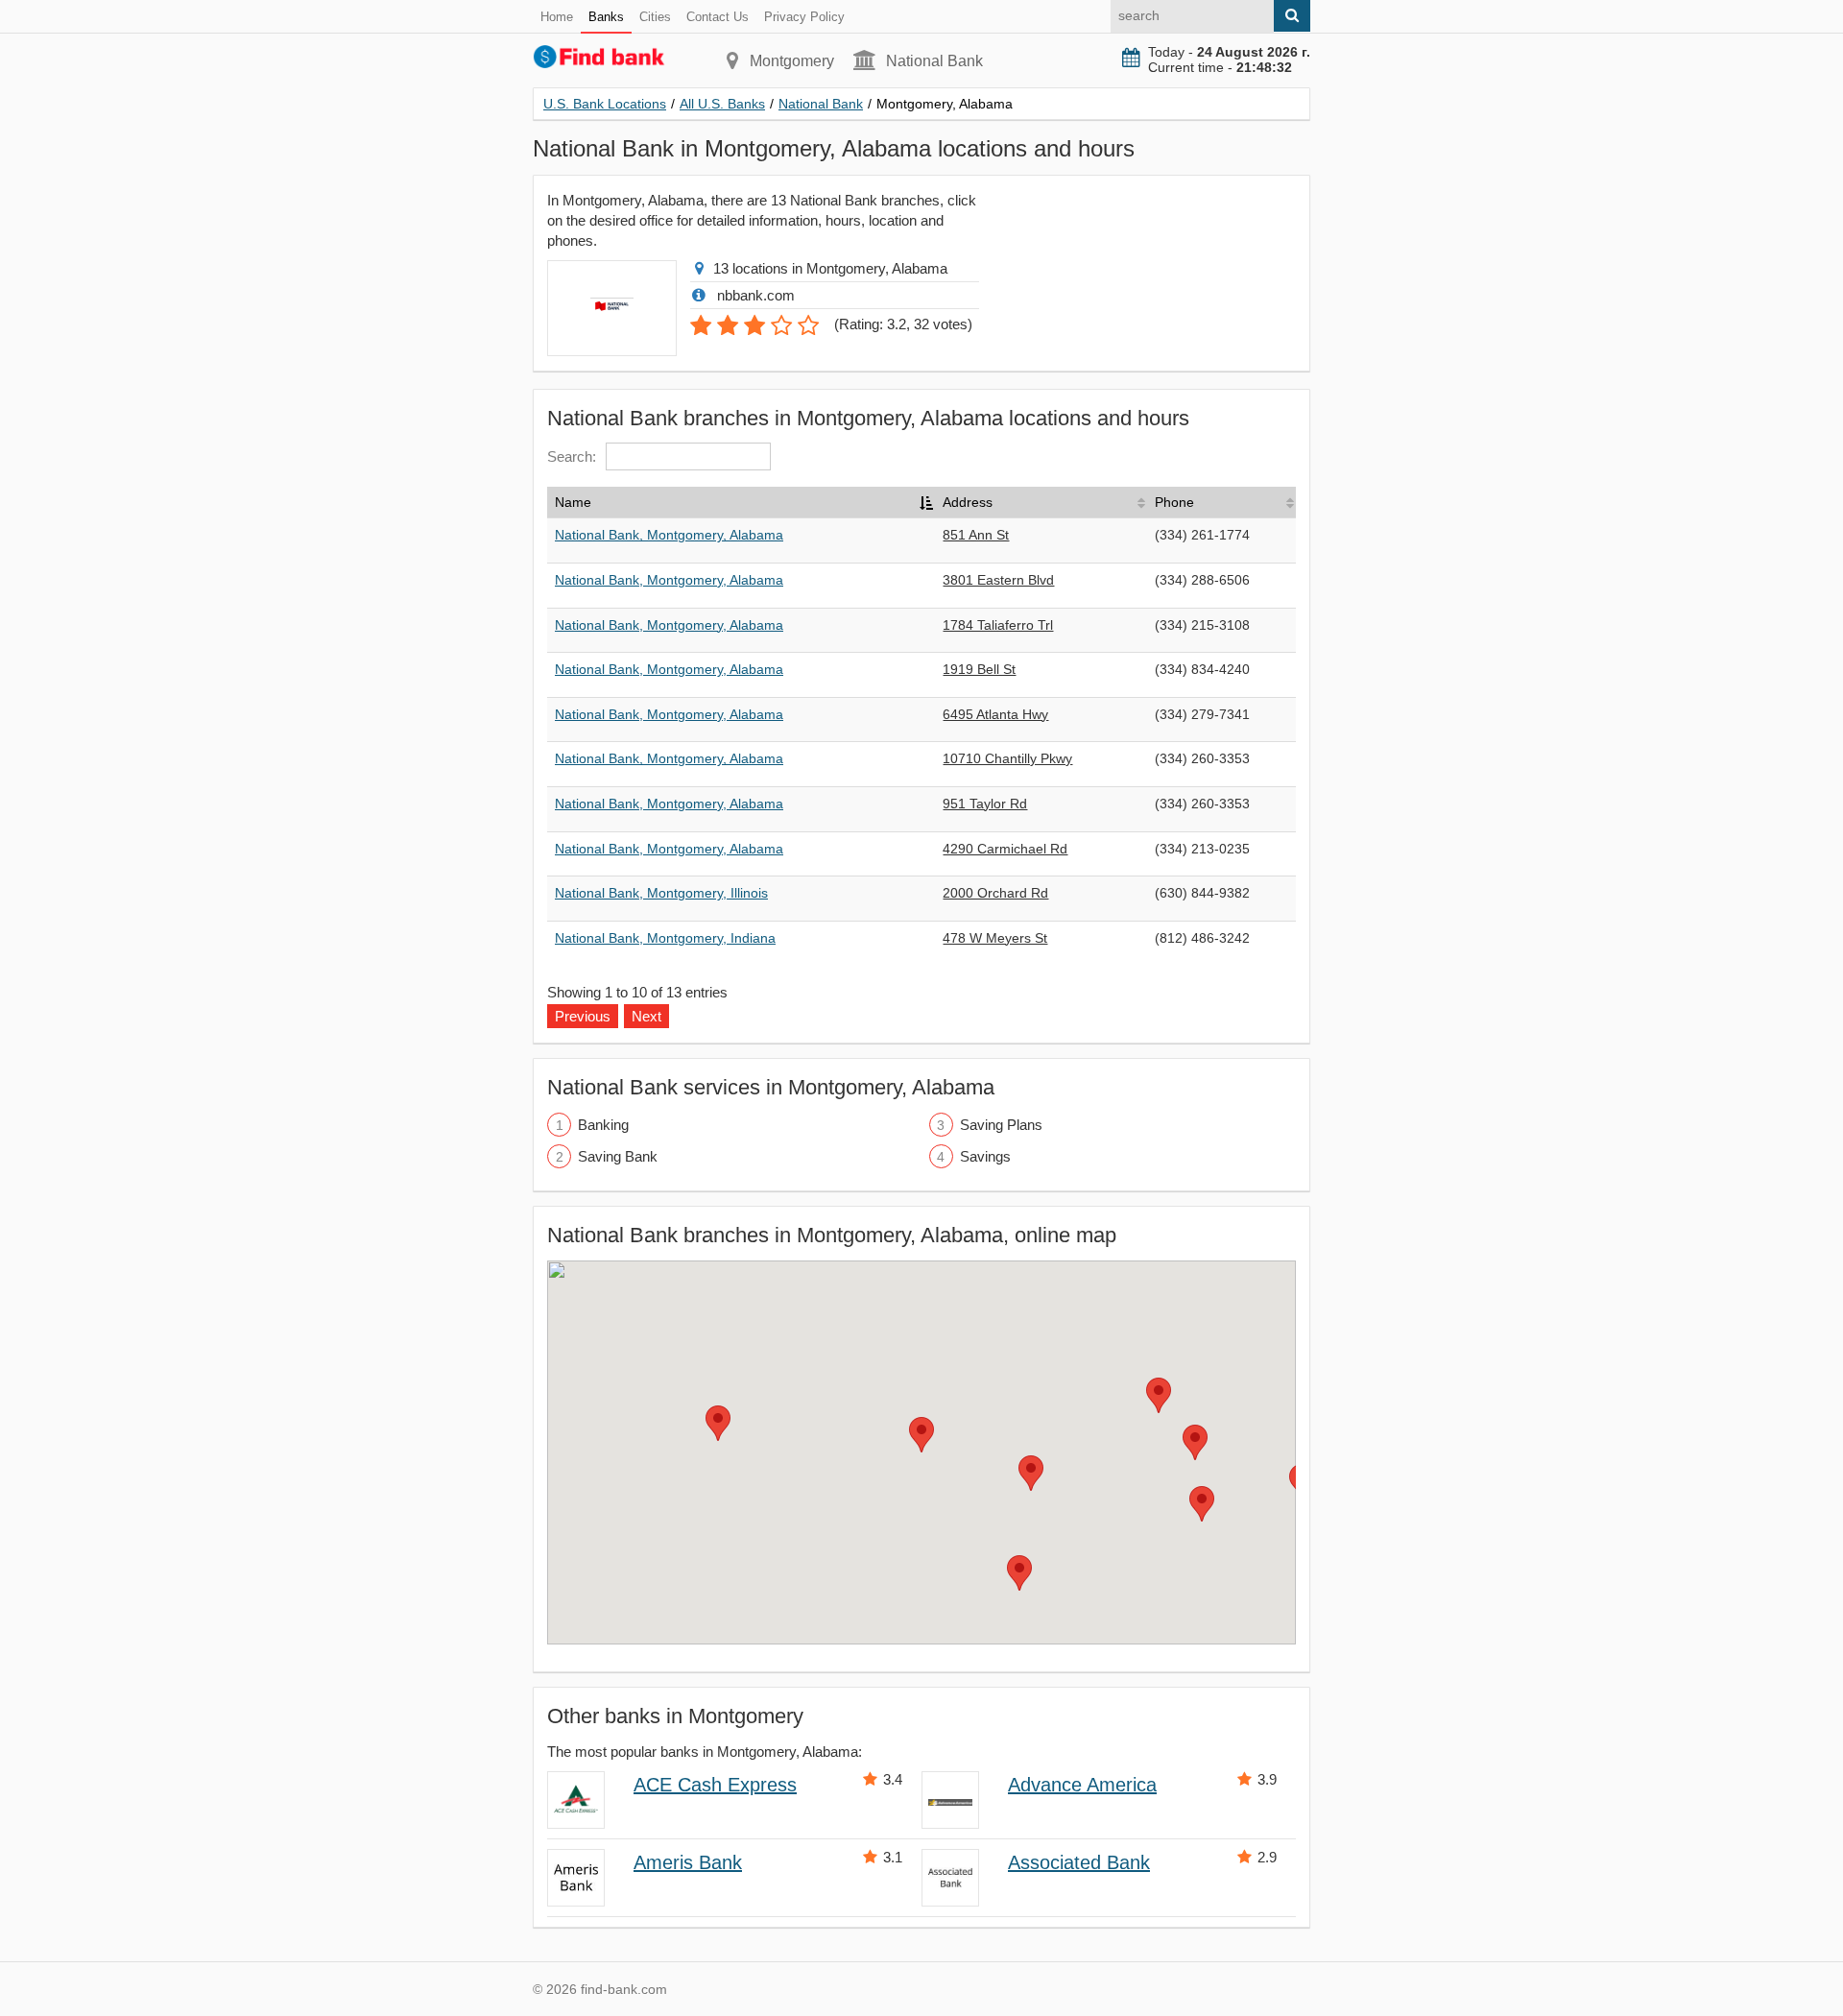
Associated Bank (1079, 1862)
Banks (606, 17)
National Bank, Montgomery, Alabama (669, 535)
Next (646, 1016)
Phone (1174, 502)
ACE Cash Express (715, 1785)
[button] (921, 1435)
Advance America (1082, 1785)
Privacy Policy (804, 17)
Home (557, 17)
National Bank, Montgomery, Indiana (665, 938)
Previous (583, 1016)
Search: (572, 456)
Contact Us (718, 17)
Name (573, 502)
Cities (655, 17)
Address (968, 502)
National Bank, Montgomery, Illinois (661, 893)
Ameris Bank (688, 1862)
